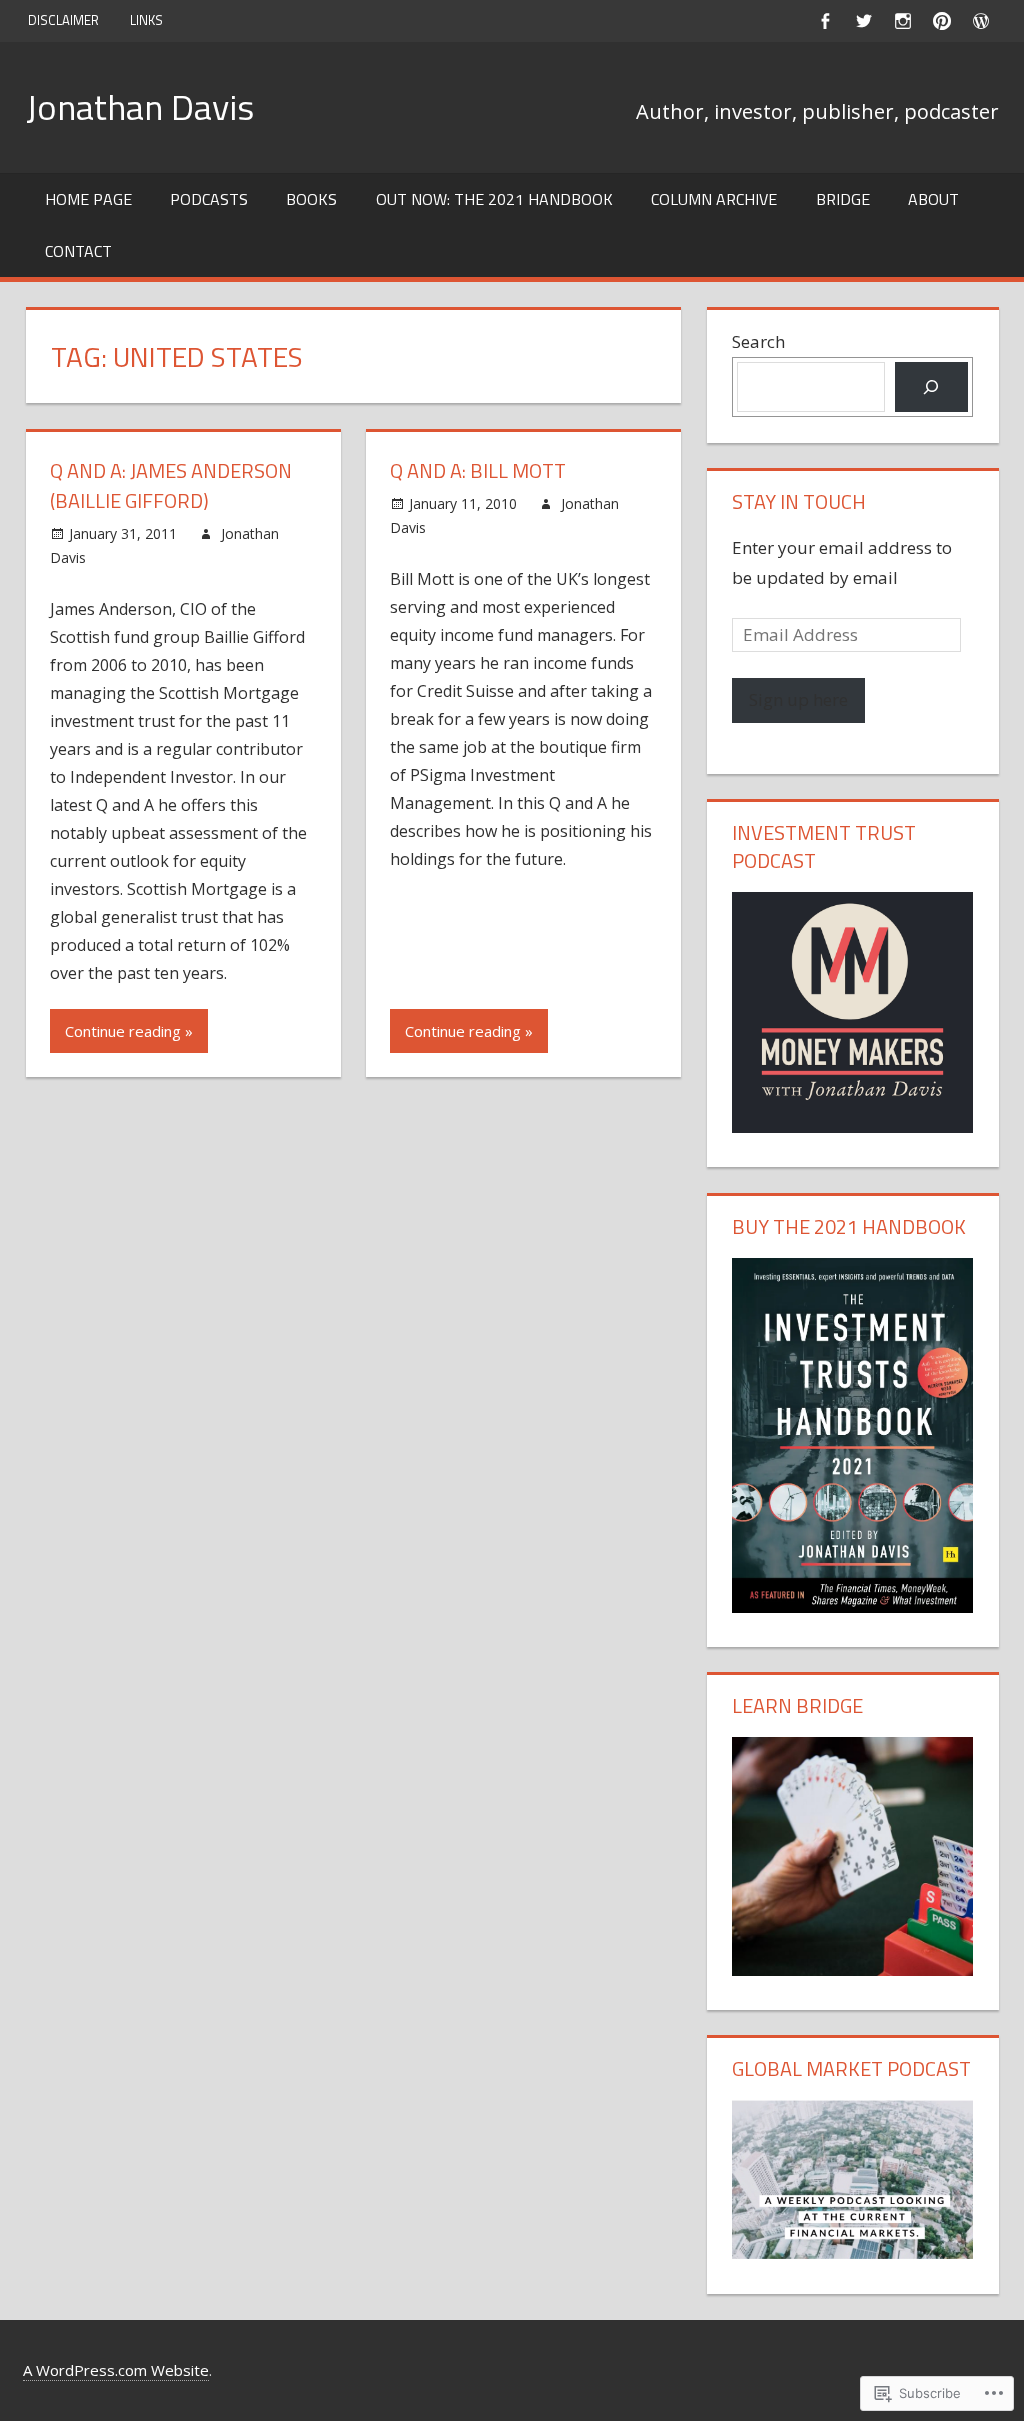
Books (311, 199)
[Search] (931, 387)
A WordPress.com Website (116, 2370)
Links (146, 20)
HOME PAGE (88, 199)
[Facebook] (825, 20)
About (933, 199)
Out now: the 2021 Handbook (494, 199)
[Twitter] (864, 20)
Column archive (714, 199)
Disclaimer (63, 20)
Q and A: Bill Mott (478, 470)
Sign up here (798, 699)
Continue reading (123, 1031)
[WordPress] (981, 20)
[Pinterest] (942, 20)
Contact (78, 251)
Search (758, 341)
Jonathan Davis (140, 106)
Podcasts (209, 199)
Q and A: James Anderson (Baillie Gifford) (171, 485)
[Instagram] (903, 20)
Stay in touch (799, 501)
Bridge (843, 199)
